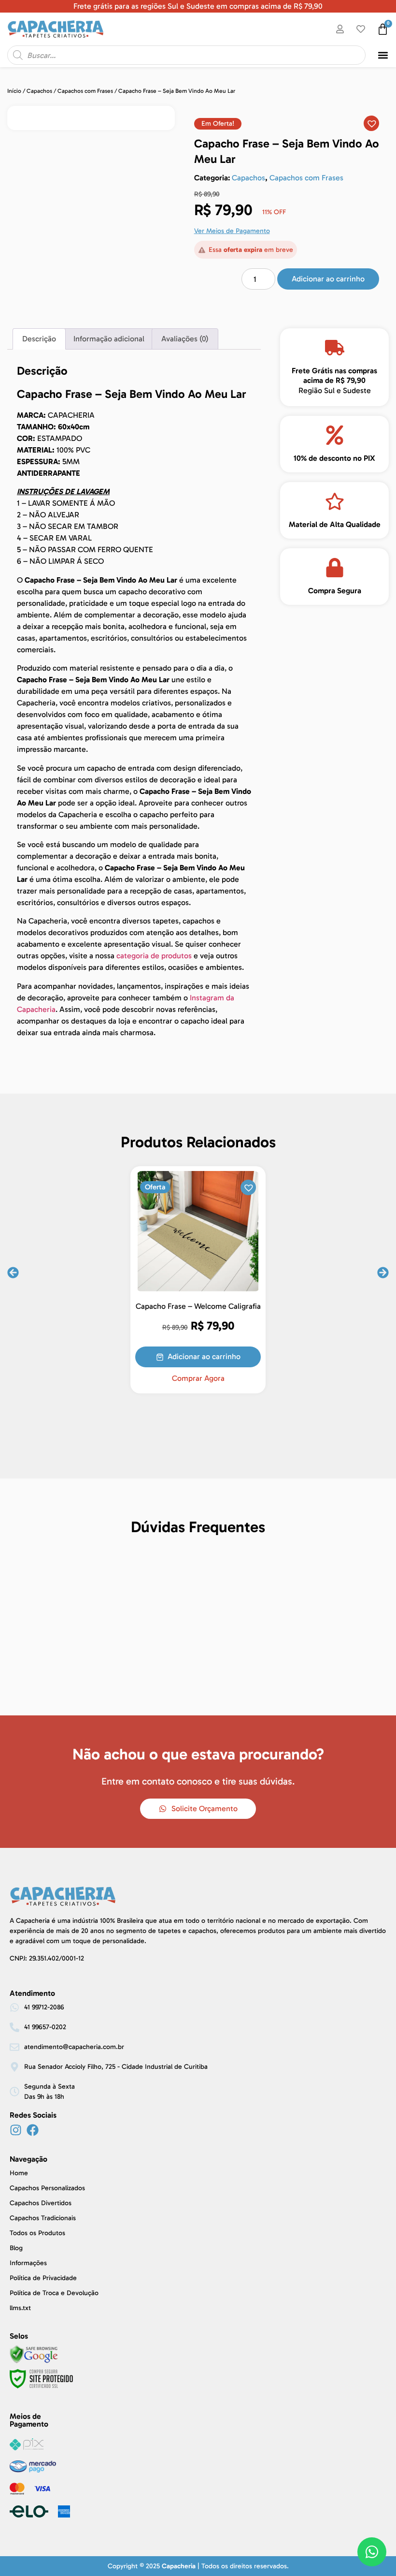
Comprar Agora (198, 1378)
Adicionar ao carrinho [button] (204, 1356)
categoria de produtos (154, 956)
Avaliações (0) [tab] (185, 339)
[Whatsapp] (372, 2552)
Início (14, 91)
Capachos (39, 91)
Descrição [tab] (39, 339)
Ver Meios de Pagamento (232, 231)
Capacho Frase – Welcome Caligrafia (198, 1306)
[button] (383, 55)
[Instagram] (16, 2130)
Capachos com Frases (85, 91)
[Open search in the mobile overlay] (186, 55)
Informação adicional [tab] (109, 339)
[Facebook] (33, 2130)
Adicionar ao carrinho (328, 279)
